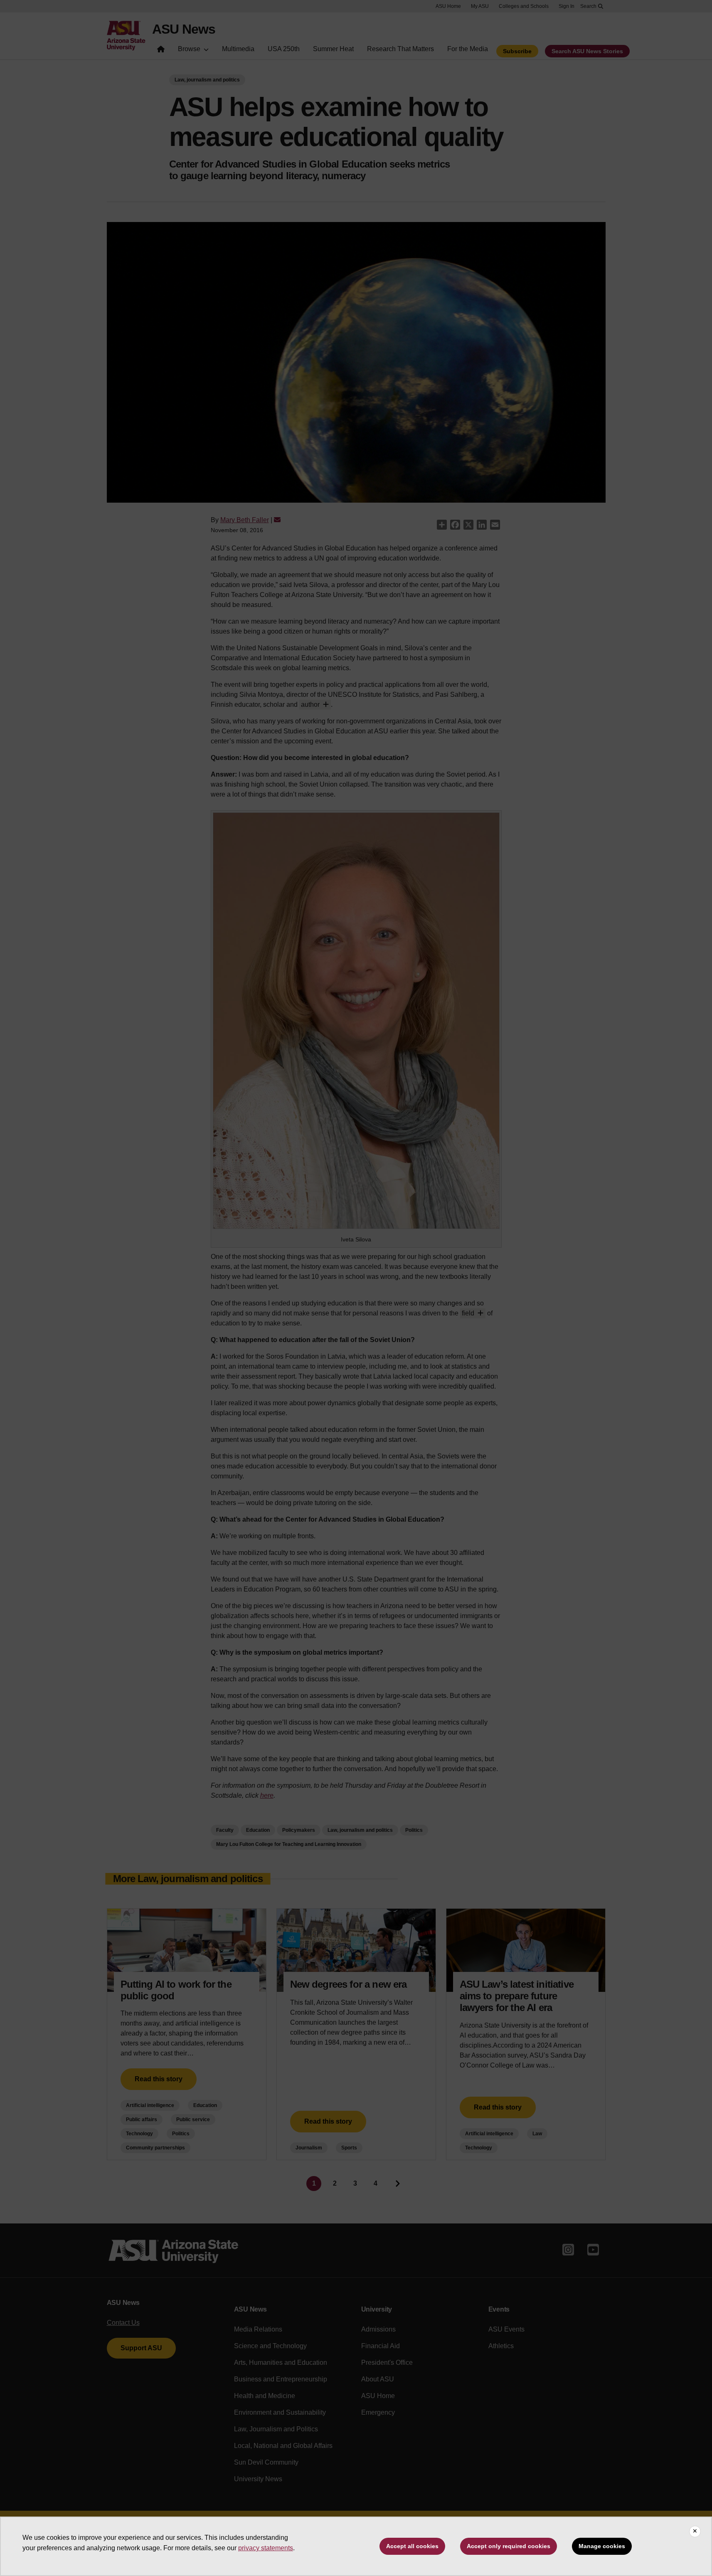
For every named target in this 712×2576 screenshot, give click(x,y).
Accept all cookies (412, 2546)
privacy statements (266, 2548)
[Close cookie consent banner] (695, 2532)
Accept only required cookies (509, 2546)
